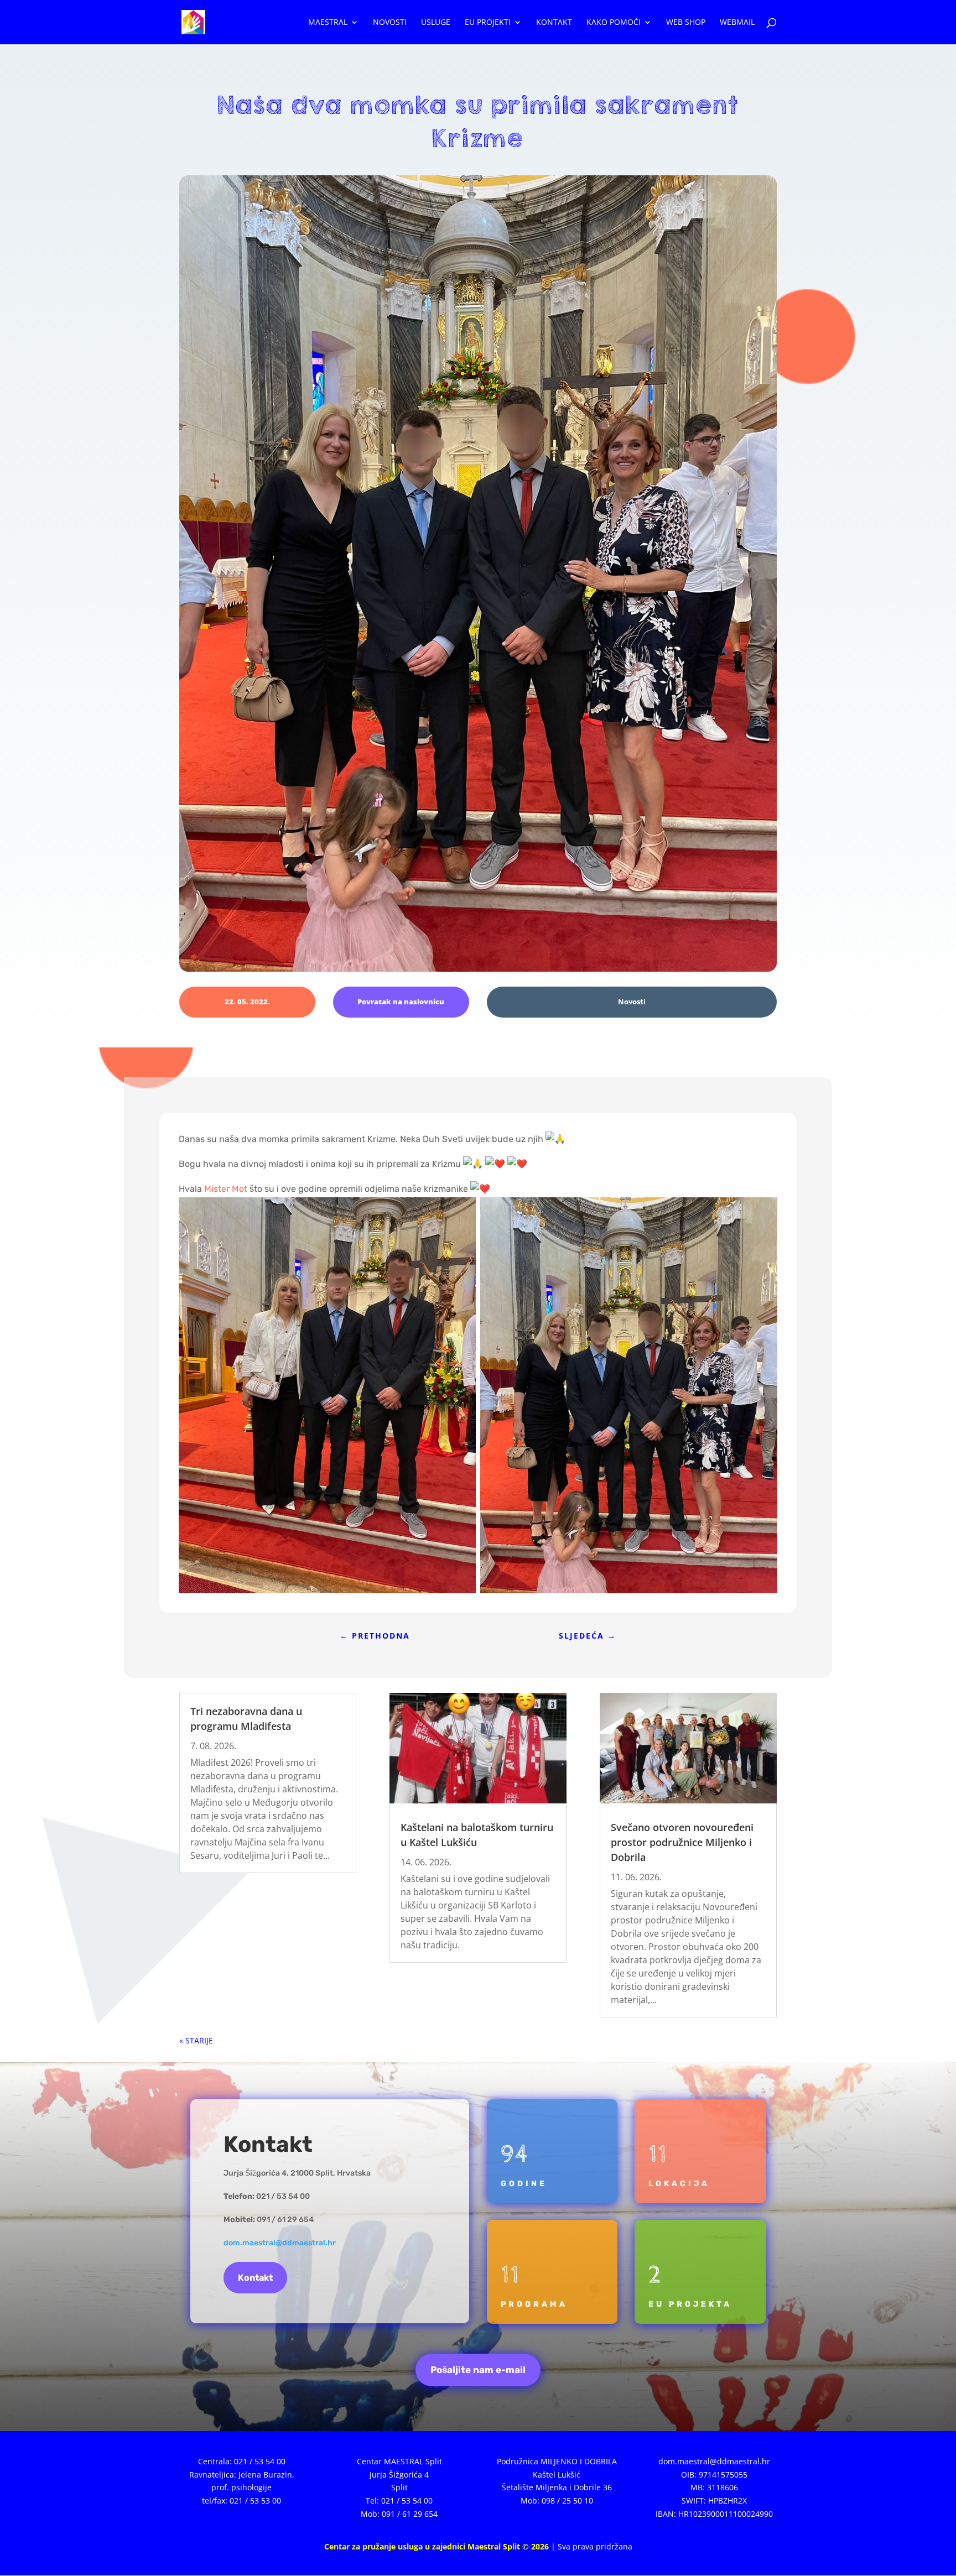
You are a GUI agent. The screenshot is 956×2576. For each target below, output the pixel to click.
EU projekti (488, 23)
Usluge (436, 23)
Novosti (390, 23)
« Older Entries (207, 2040)
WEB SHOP (686, 23)
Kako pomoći (614, 23)
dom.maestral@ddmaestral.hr (280, 2243)
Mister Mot (226, 1189)
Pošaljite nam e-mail (478, 2370)
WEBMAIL (737, 23)
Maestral (328, 23)
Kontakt (554, 23)
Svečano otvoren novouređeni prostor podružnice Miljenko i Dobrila (682, 1842)
